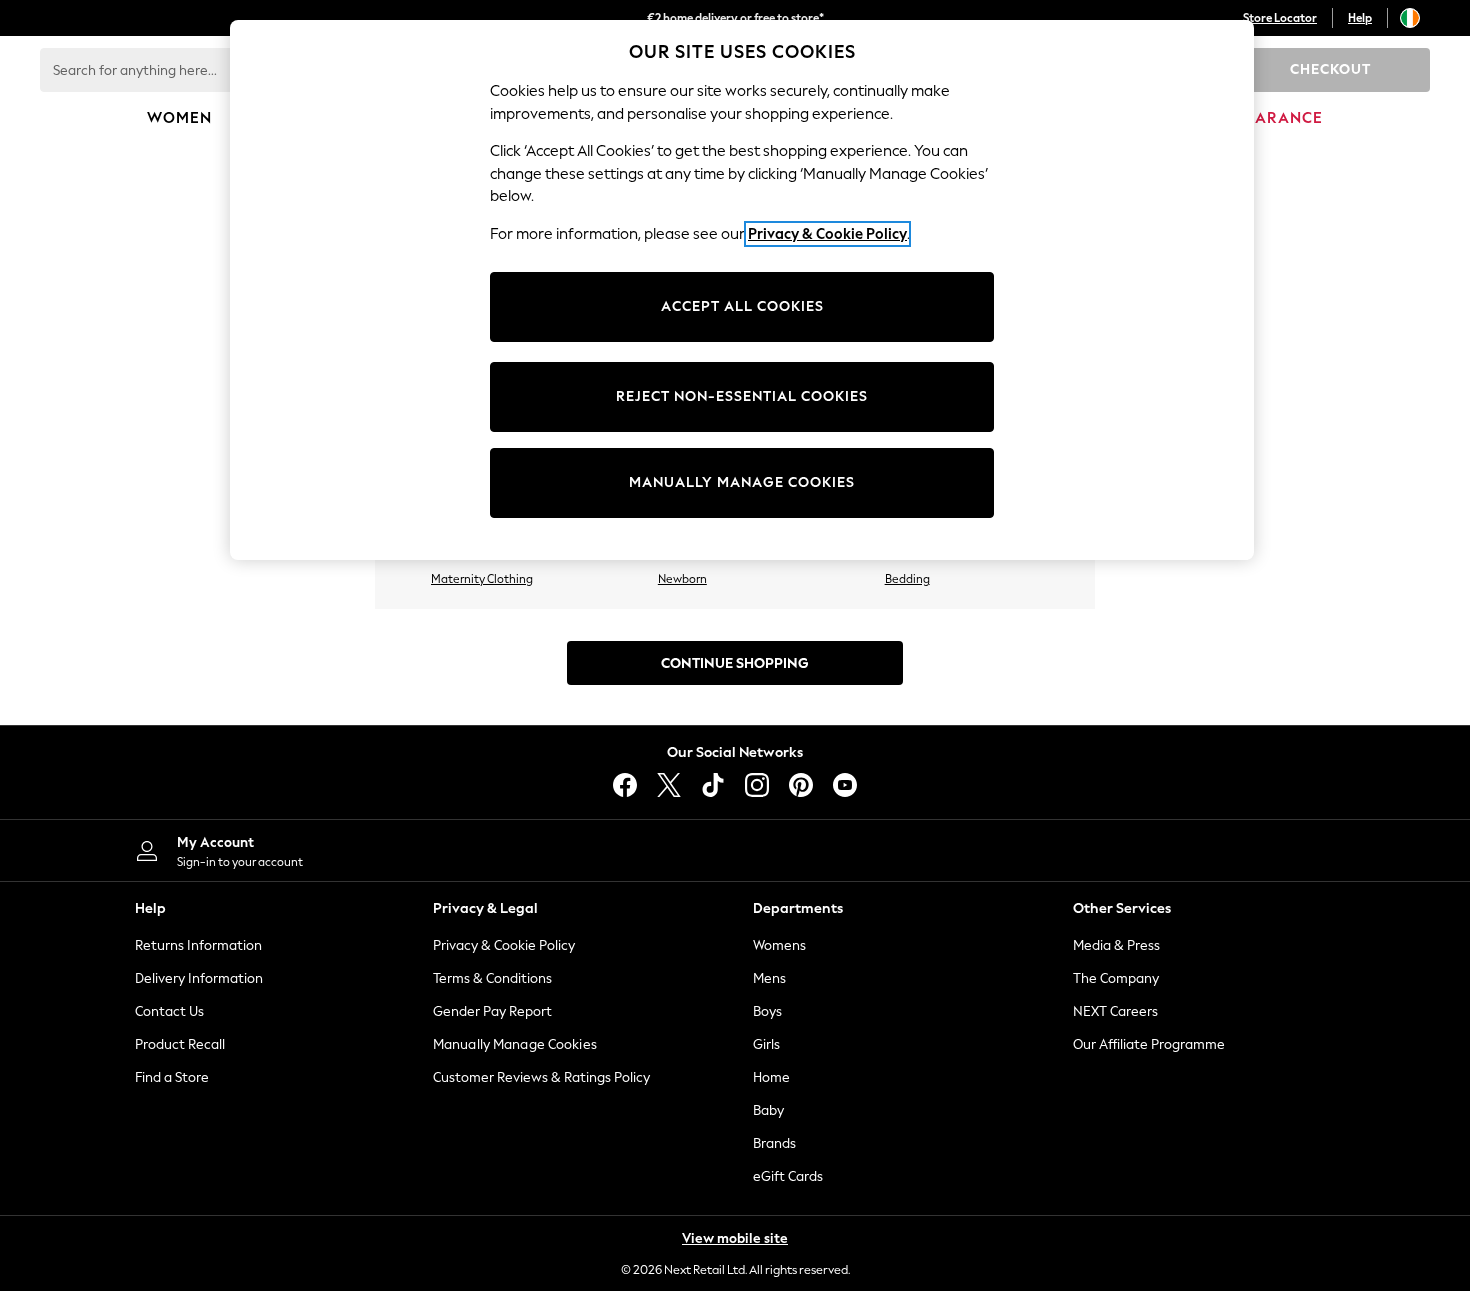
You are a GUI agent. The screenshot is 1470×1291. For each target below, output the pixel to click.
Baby (768, 1110)
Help (1360, 18)
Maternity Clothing (482, 579)
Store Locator (1280, 18)
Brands (774, 1143)
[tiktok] (713, 785)
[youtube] (845, 785)
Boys (767, 1011)
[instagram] (757, 785)
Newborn (682, 579)
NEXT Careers (1115, 1011)
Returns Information (198, 945)
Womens (779, 945)
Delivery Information (199, 978)
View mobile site (735, 1238)
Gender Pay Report (492, 1011)
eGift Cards (788, 1176)
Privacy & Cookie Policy (504, 945)
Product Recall (180, 1044)
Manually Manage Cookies (515, 1044)
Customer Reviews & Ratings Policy (541, 1077)
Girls (766, 1044)
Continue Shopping (735, 663)
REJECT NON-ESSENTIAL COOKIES (742, 396)
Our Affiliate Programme (1149, 1044)
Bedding (907, 579)
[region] (742, 290)
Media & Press (1116, 945)
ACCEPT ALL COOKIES (742, 306)
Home (771, 1077)
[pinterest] (801, 785)
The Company (1116, 978)
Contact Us (169, 1011)
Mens (769, 978)
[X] (669, 785)
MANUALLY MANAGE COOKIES (742, 482)
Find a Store (172, 1077)
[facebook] (625, 785)
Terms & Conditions (492, 978)
